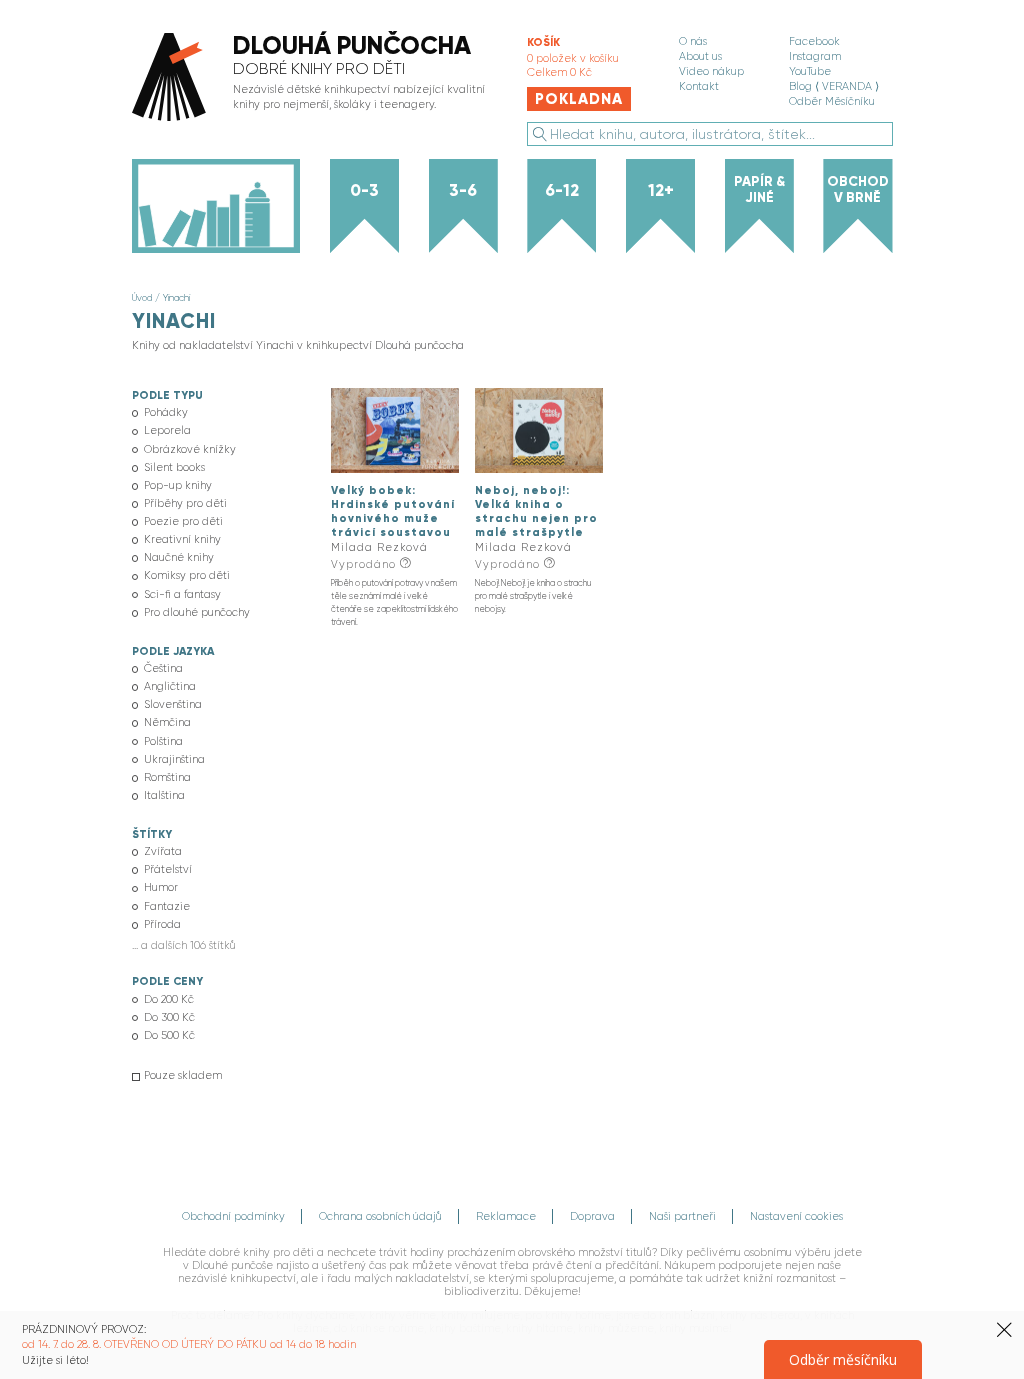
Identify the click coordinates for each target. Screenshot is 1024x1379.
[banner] (313, 78)
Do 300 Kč (169, 1017)
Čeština (163, 668)
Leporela (167, 430)
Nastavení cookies (796, 1216)
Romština (167, 777)
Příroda (162, 924)
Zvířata (163, 851)
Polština (163, 741)
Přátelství (168, 869)
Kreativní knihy (182, 539)
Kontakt (699, 86)
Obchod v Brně (858, 189)
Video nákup (711, 71)
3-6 (463, 190)
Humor (161, 887)
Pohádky (166, 412)
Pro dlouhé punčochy (197, 612)
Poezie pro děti (183, 521)
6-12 (562, 190)
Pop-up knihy (178, 485)
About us (700, 56)
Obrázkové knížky (190, 449)
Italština (164, 795)
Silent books (174, 467)
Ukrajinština (174, 759)
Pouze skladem (183, 1075)
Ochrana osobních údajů (380, 1216)
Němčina (167, 722)
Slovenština (173, 704)
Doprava (592, 1216)
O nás (693, 41)
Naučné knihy (179, 557)
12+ (661, 190)
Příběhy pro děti (185, 503)
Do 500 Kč (169, 1035)
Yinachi (176, 297)
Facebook (814, 41)
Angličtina (170, 686)
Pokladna (579, 99)
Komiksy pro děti (187, 575)
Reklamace (506, 1216)
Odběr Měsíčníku (832, 101)
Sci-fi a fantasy (182, 594)
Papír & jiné (759, 189)
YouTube (810, 71)
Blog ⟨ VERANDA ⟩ (834, 86)
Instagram (815, 56)
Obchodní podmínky (233, 1216)
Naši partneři (682, 1216)
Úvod (142, 297)
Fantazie (167, 906)
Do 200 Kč (169, 999)
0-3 (364, 190)
